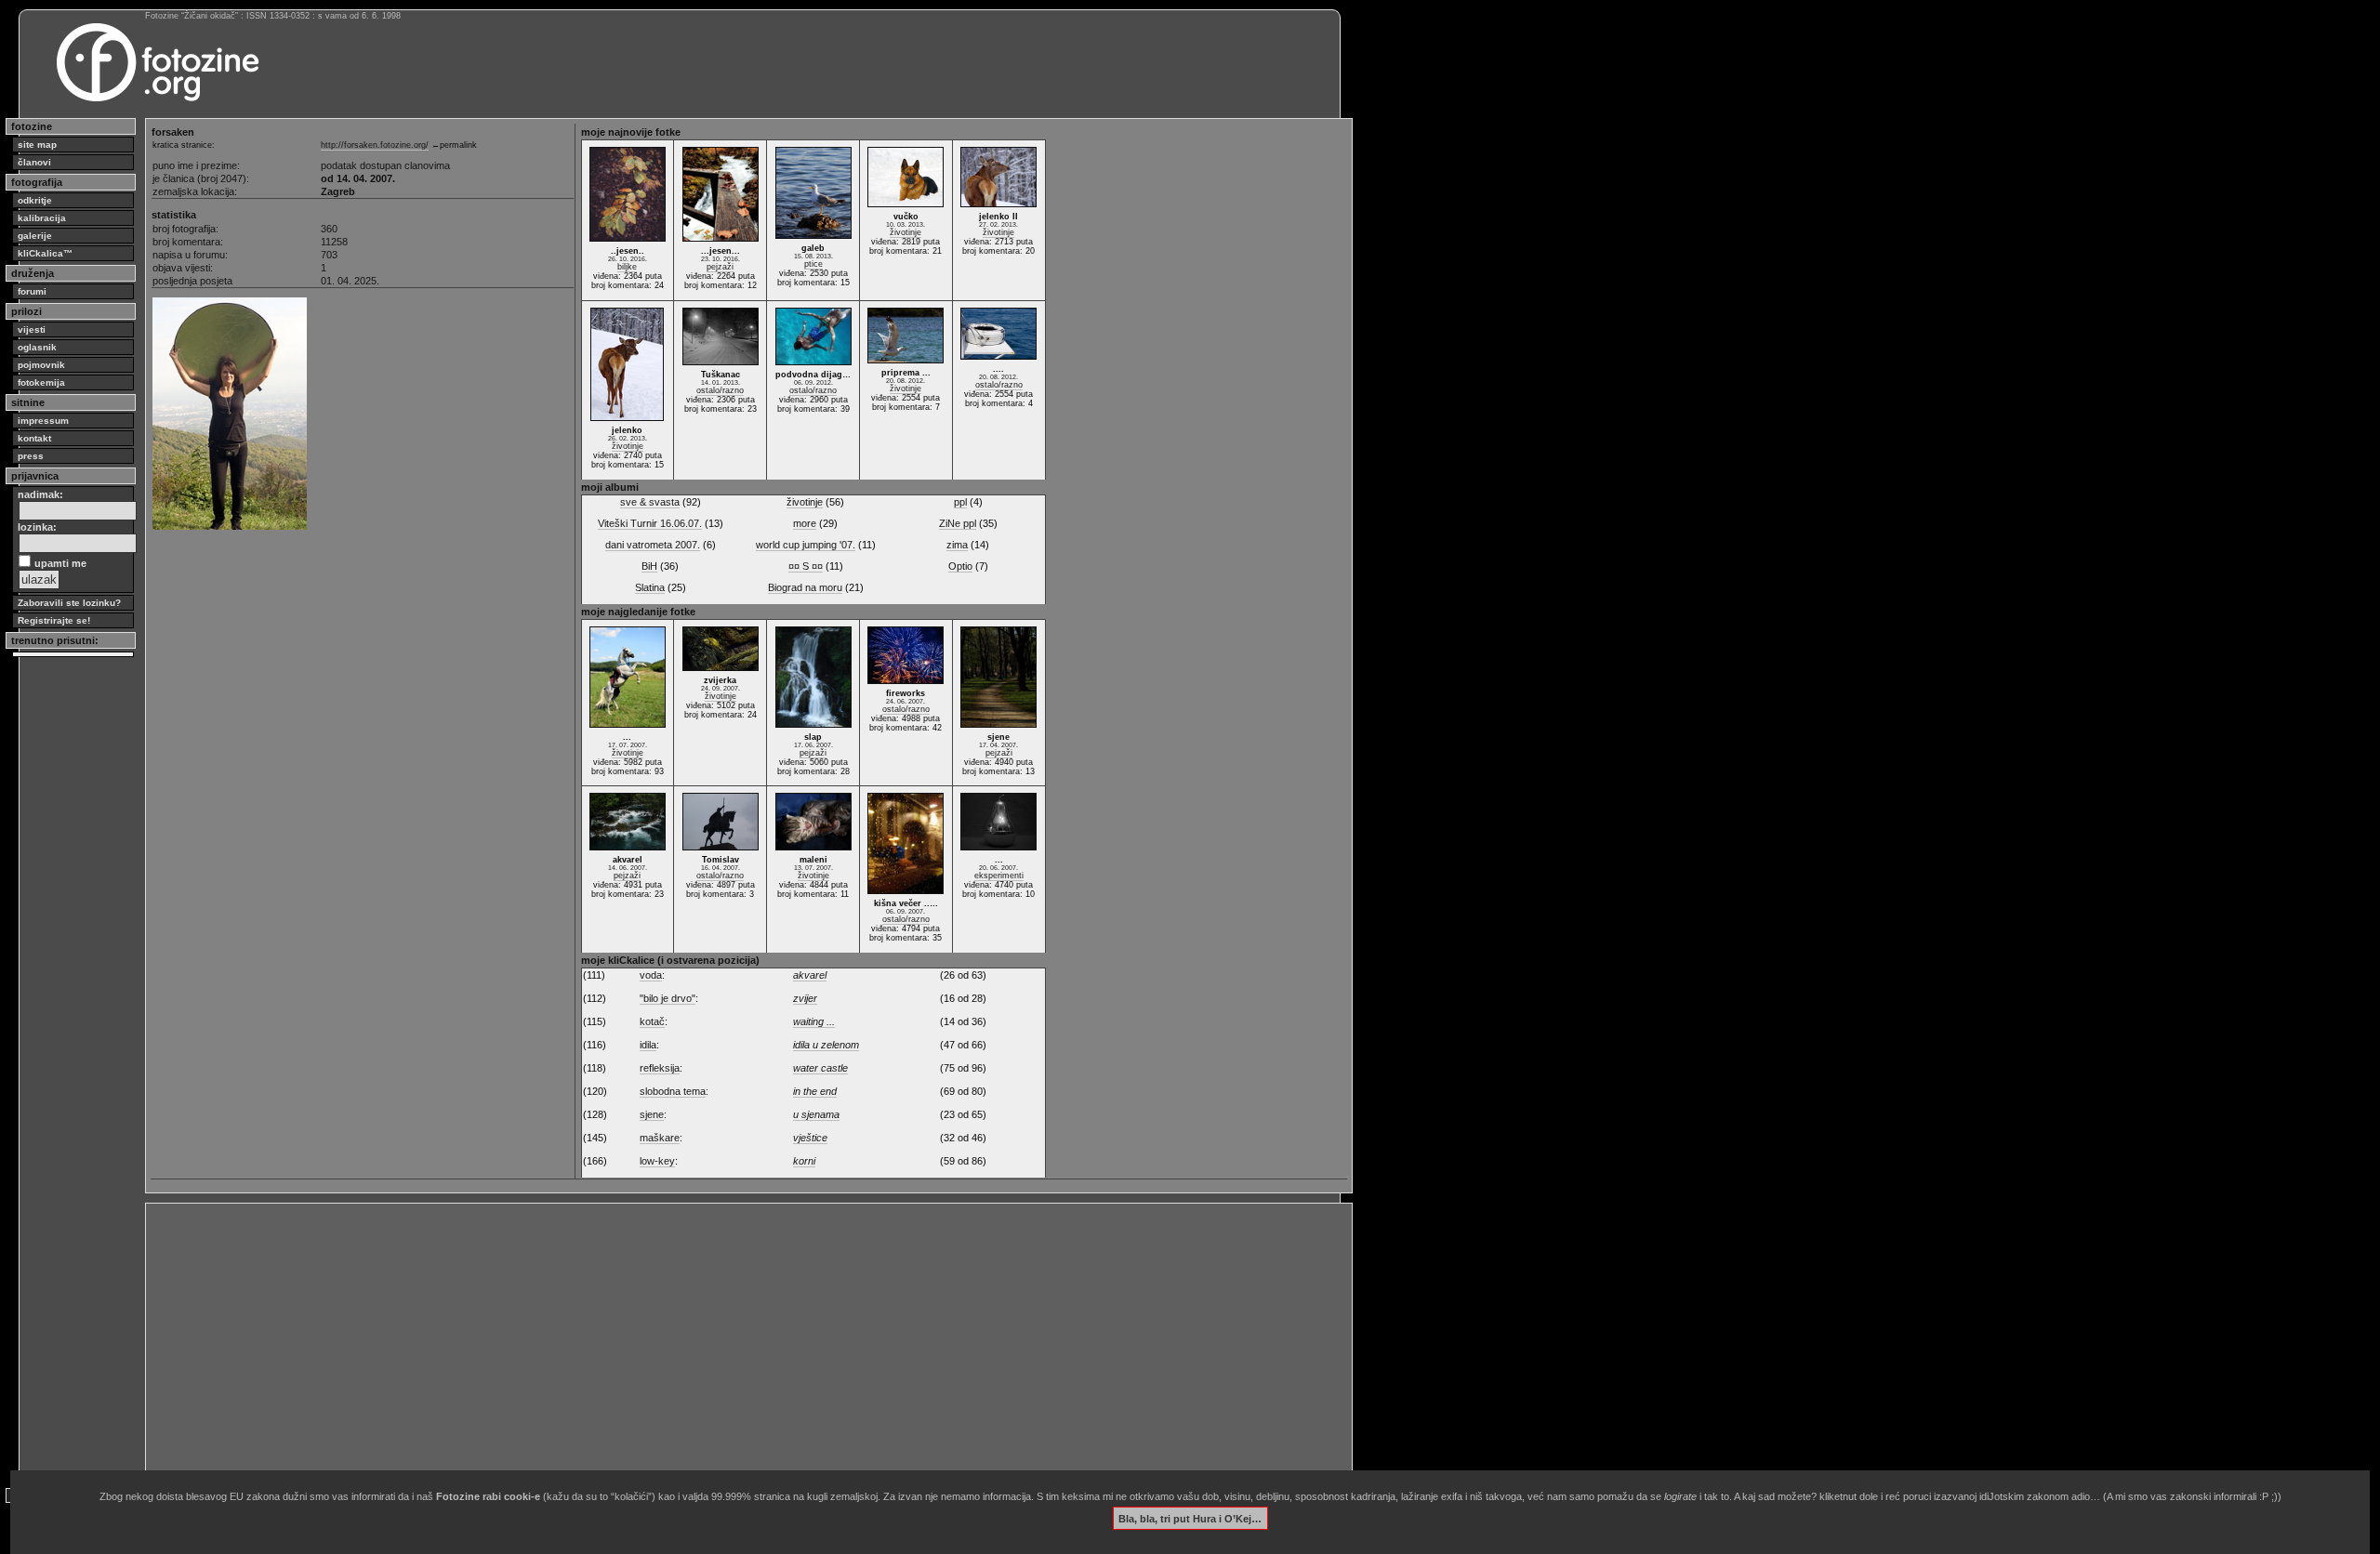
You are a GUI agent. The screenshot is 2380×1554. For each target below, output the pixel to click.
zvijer (805, 998)
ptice (813, 264)
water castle (820, 1068)
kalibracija (42, 218)
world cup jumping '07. (806, 545)
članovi (34, 162)
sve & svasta (650, 502)
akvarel (810, 975)
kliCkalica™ (45, 253)
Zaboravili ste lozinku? (69, 603)
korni (804, 1161)
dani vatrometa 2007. (653, 545)
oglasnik (37, 347)
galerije (35, 236)
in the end (815, 1091)
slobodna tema (673, 1091)
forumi (32, 291)
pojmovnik (41, 365)
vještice (810, 1138)
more (805, 523)
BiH (649, 566)
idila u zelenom (826, 1045)
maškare (660, 1138)
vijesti (32, 329)
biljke (627, 267)
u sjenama (816, 1114)
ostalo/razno (720, 390)
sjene (652, 1114)
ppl (960, 502)
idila (648, 1045)
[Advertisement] (708, 1338)
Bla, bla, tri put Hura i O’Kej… (1190, 1518)
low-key (657, 1161)
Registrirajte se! (54, 620)
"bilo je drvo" (668, 998)
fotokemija (41, 382)
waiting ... (814, 1021)
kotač (652, 1021)
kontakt (34, 438)
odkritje (35, 200)
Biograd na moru (805, 587)
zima (957, 545)
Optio (960, 566)
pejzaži (720, 267)
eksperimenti (999, 876)
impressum (43, 421)
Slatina (650, 587)
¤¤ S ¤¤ (806, 566)
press (31, 456)
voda (651, 975)
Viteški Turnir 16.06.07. (650, 523)
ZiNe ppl (958, 523)
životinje (906, 232)
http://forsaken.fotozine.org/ (375, 145)
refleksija (660, 1068)
